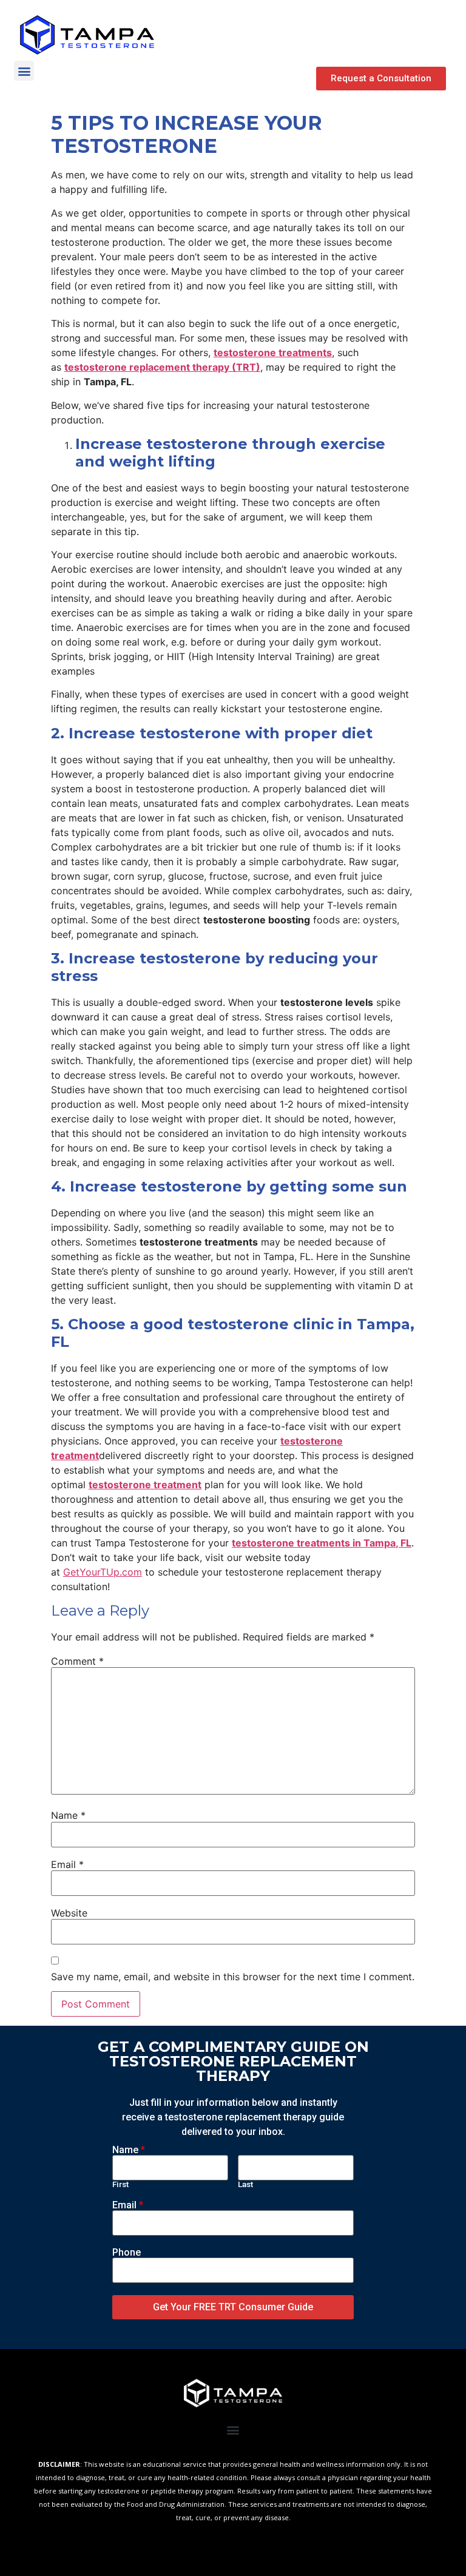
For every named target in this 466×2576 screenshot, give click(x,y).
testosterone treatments (273, 352)
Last (245, 2185)
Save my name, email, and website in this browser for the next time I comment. (233, 1977)
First (120, 2185)
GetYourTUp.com (103, 1572)
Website (69, 1913)
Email (67, 1864)
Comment (77, 1661)
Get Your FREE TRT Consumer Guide (233, 2307)
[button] (381, 79)
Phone (127, 2253)
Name (68, 1815)
